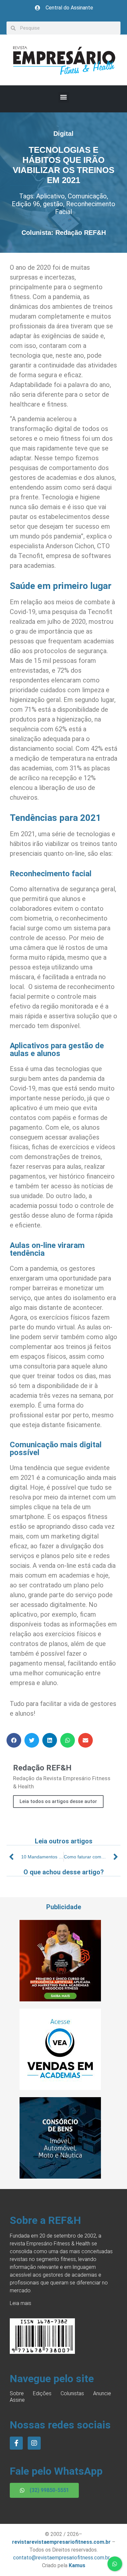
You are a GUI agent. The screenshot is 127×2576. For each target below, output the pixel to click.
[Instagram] (34, 2443)
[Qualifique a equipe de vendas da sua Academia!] (60, 2088)
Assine (17, 2400)
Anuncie (102, 2393)
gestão (53, 204)
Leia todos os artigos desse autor (58, 1801)
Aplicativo (50, 196)
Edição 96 (26, 204)
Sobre (17, 2393)
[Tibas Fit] (60, 1999)
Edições (42, 2393)
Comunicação (87, 196)
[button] (64, 97)
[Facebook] (16, 2443)
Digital (63, 134)
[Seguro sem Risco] (60, 2177)
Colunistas (72, 2393)
